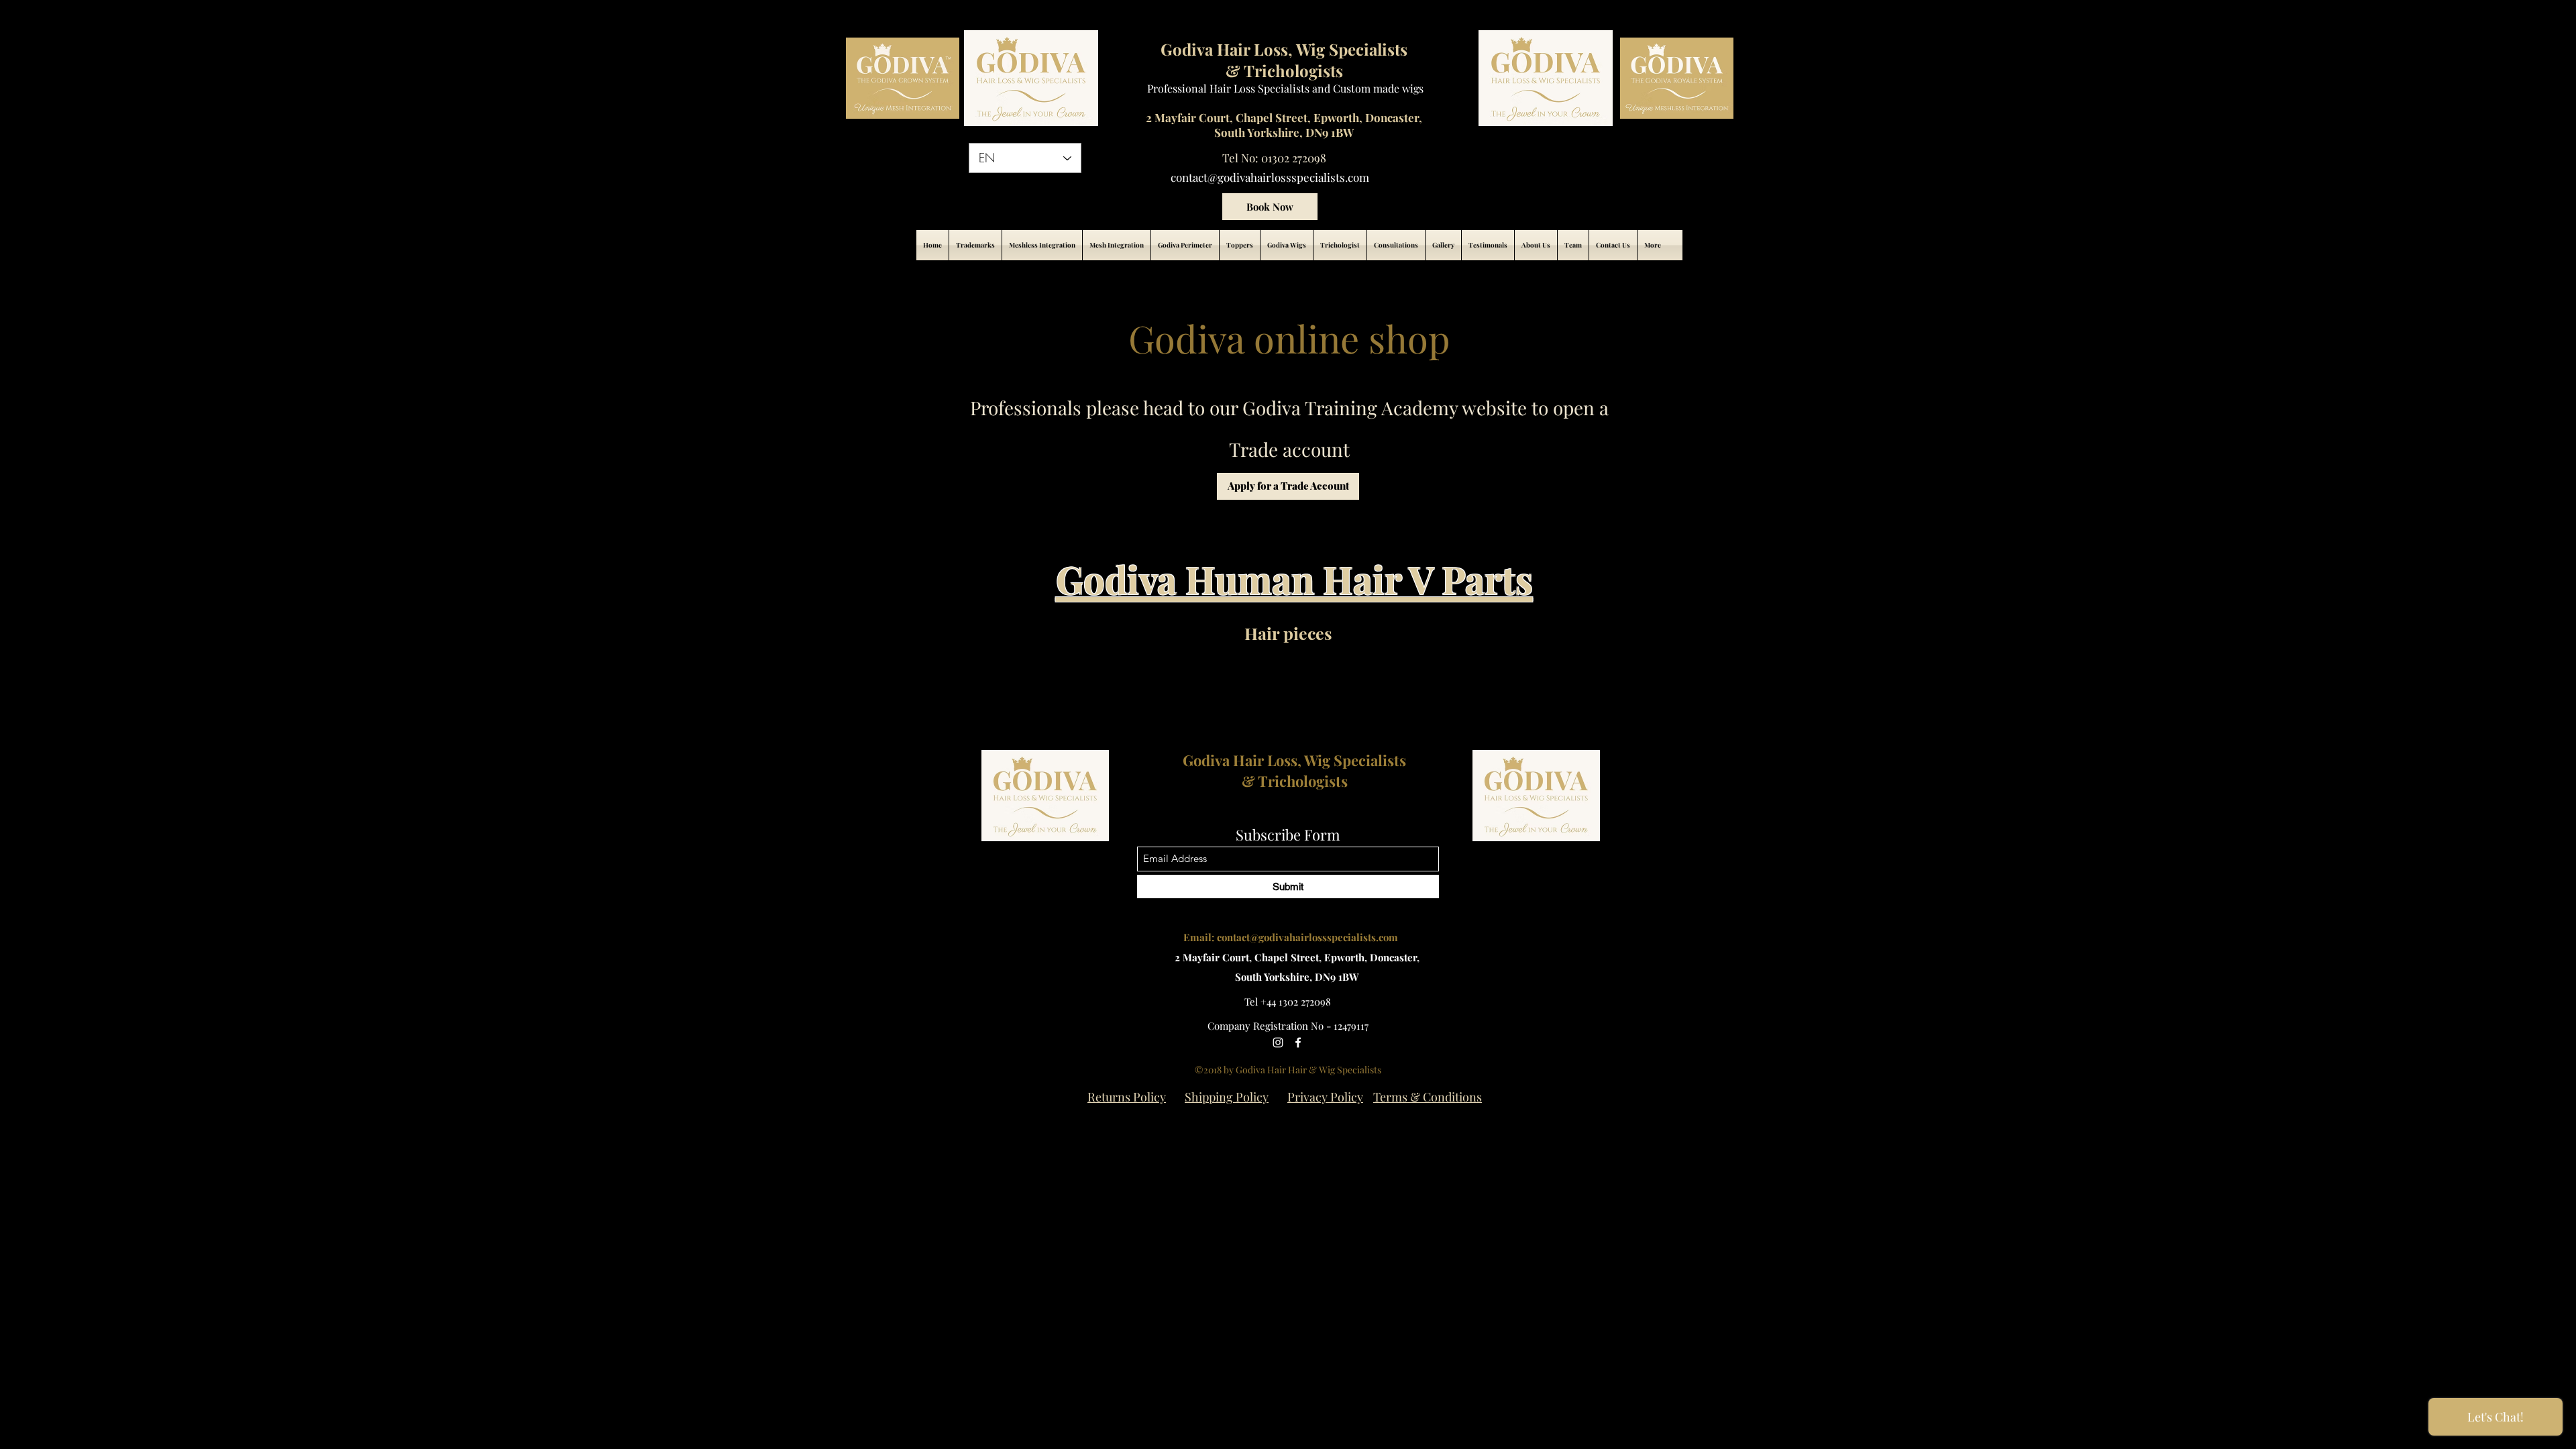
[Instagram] (1278, 1042)
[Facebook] (1298, 1042)
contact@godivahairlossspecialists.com (1270, 177)
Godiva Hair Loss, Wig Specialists (1294, 760)
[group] (1288, 676)
